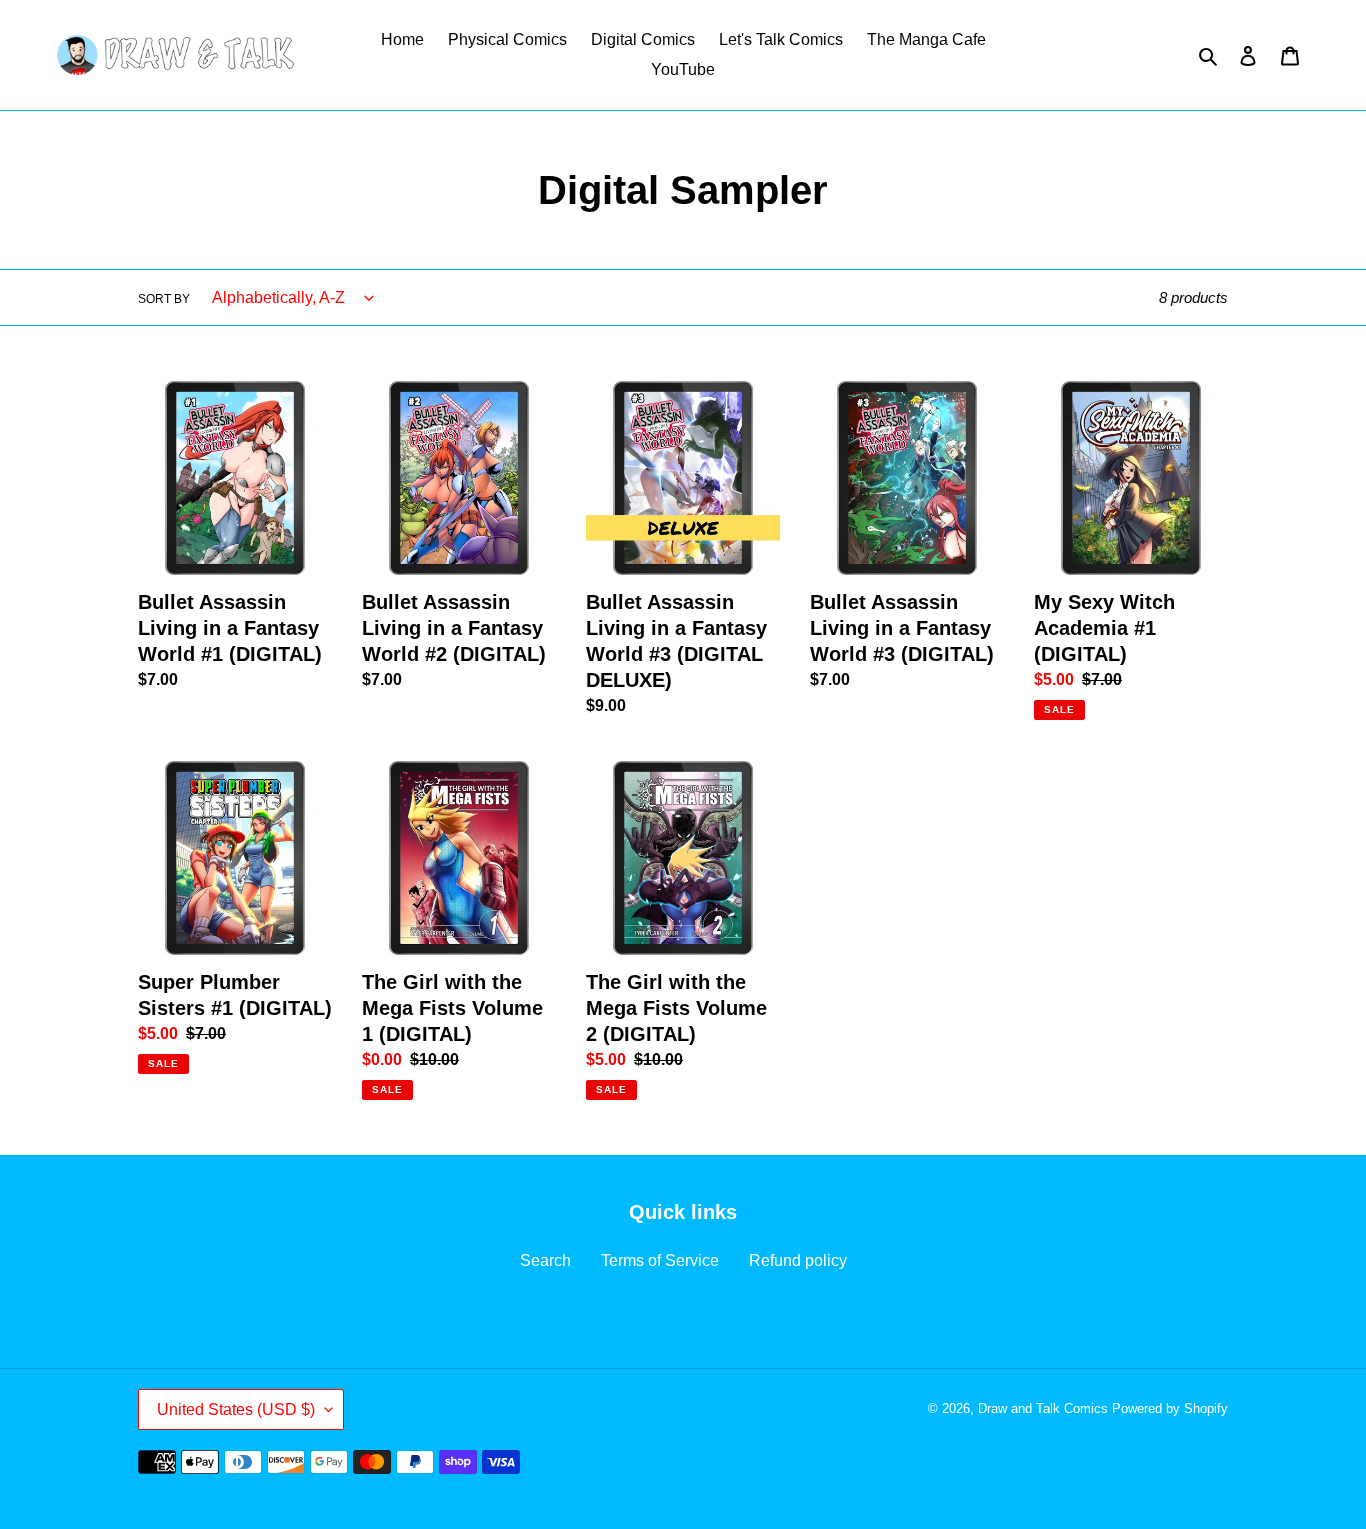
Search (545, 1260)
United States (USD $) (236, 1409)
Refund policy (798, 1260)
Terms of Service (660, 1260)
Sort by (164, 299)
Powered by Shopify (1170, 1408)
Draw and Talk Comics (1043, 1408)
